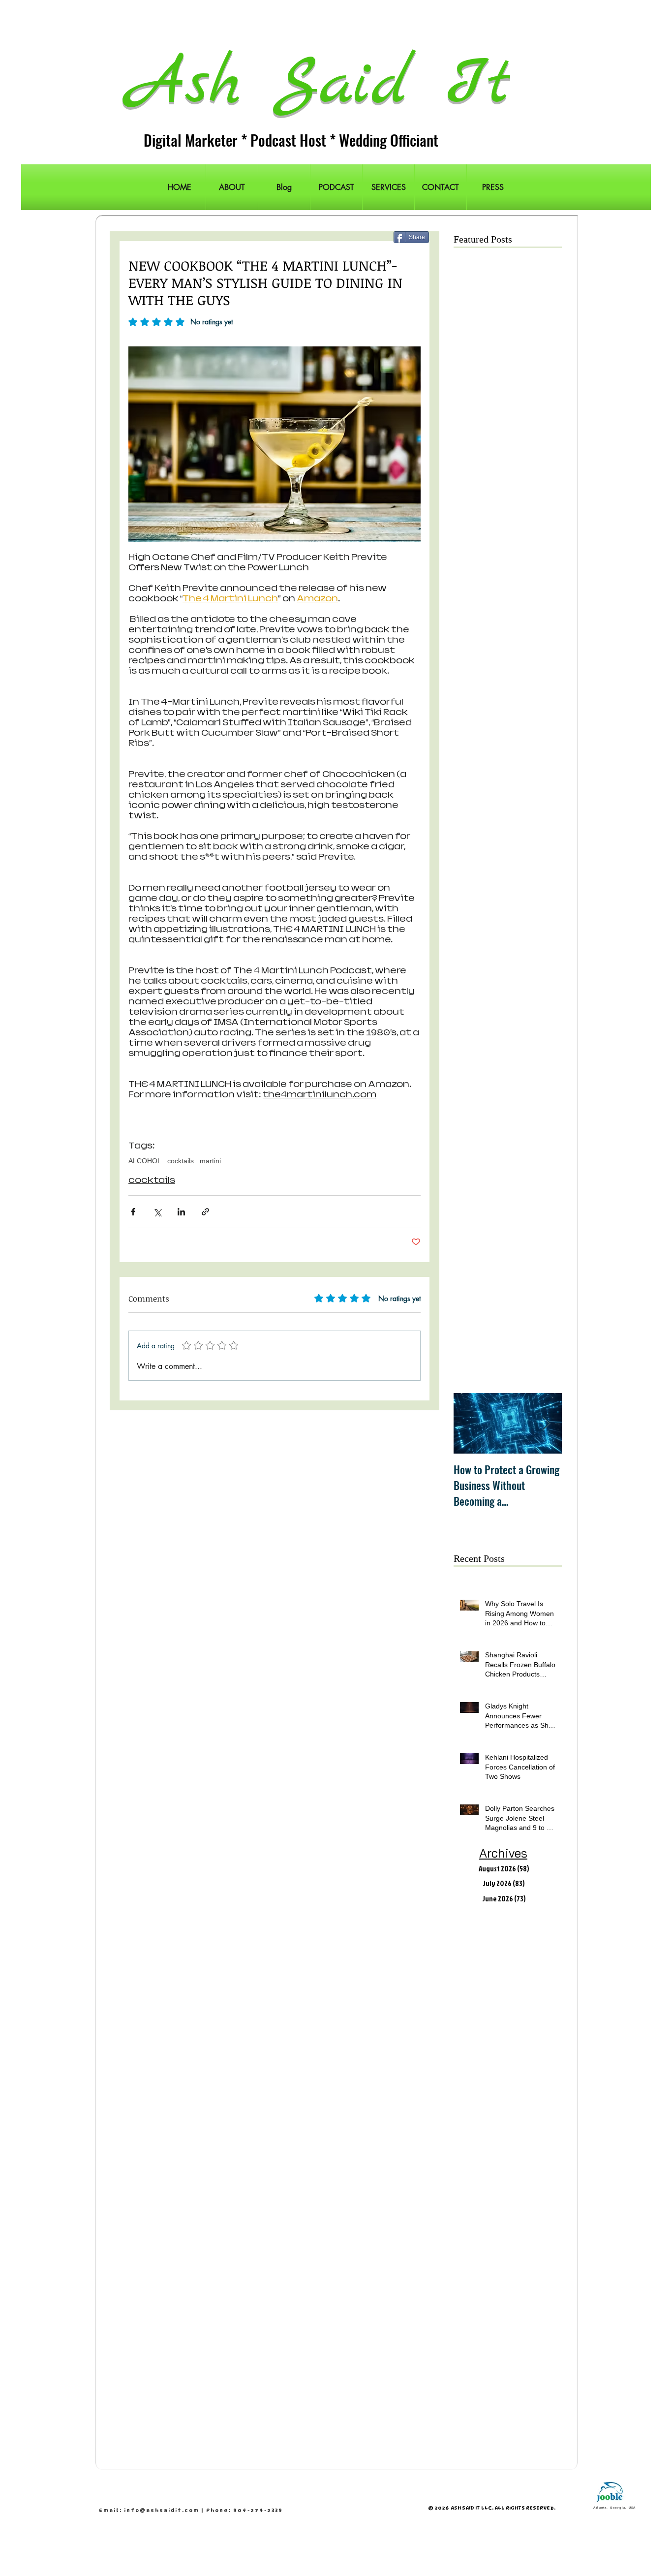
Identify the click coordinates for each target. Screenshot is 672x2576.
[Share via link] (205, 1212)
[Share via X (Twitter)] (157, 1212)
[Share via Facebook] (133, 1212)
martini (210, 1161)
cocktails (181, 1161)
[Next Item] (546, 1423)
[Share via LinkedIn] (181, 1212)
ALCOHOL (145, 1161)
